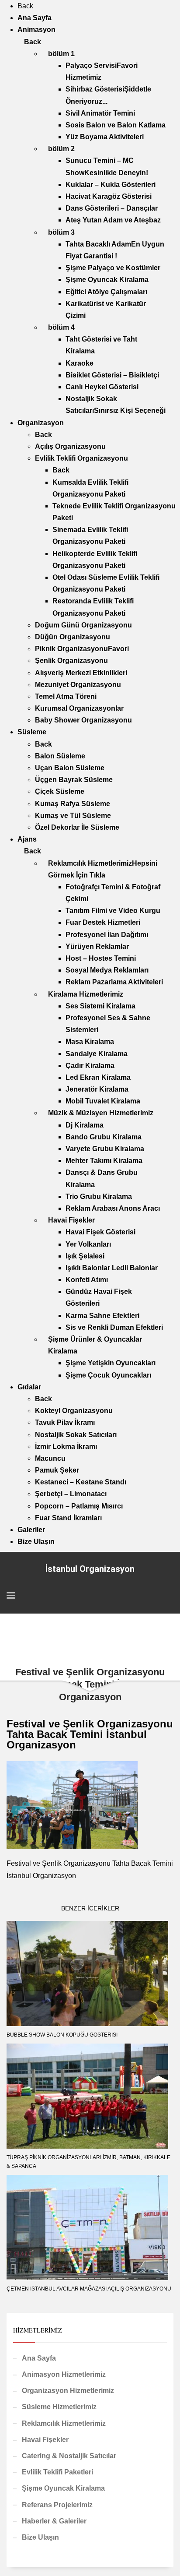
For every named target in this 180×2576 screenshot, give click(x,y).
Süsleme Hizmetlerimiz (59, 2407)
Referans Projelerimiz (57, 2505)
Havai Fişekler (45, 2440)
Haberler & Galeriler (54, 2521)
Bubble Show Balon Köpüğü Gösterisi (62, 2035)
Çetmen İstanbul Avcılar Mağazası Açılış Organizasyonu (89, 2289)
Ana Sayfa (39, 2358)
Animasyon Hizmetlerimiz (64, 2374)
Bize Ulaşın (40, 2537)
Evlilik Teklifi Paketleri (57, 2472)
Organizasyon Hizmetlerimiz (68, 2391)
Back (25, 6)
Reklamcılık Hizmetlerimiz (64, 2423)
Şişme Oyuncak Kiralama (63, 2488)
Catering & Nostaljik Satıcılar (69, 2456)
